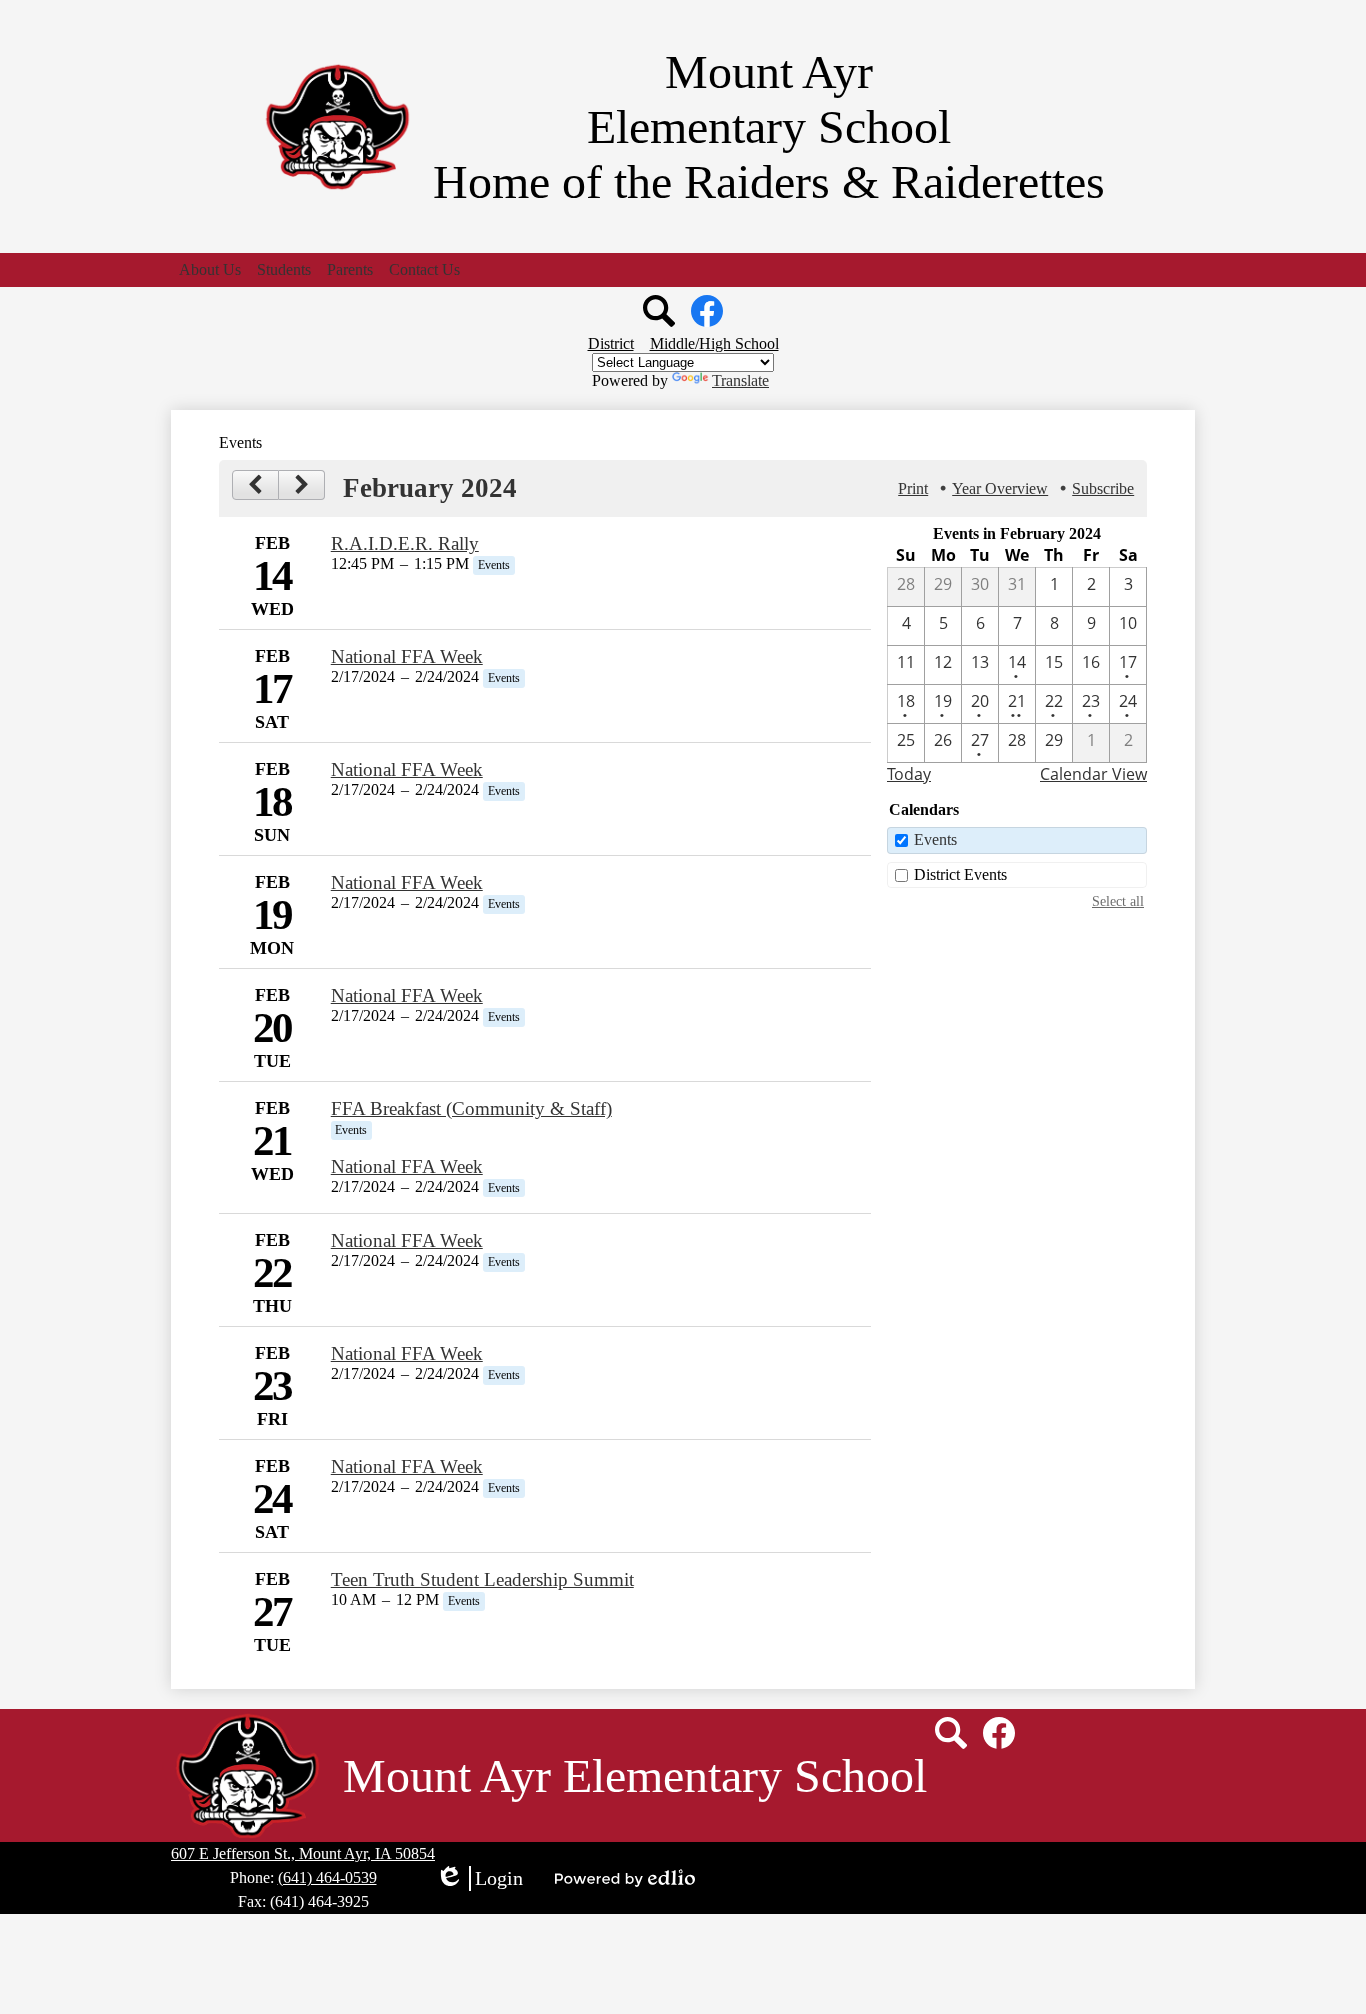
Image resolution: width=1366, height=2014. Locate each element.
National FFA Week (407, 656)
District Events (960, 874)
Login (479, 1879)
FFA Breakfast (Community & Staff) (471, 1108)
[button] (210, 270)
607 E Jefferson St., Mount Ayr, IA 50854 (303, 1853)
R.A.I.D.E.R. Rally (405, 543)
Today (909, 774)
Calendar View (1093, 774)
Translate (740, 380)
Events (935, 839)
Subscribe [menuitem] (1103, 488)
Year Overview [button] (1000, 488)
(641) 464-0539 (327, 1877)
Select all (1118, 901)
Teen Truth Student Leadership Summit (482, 1579)
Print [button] (913, 488)
